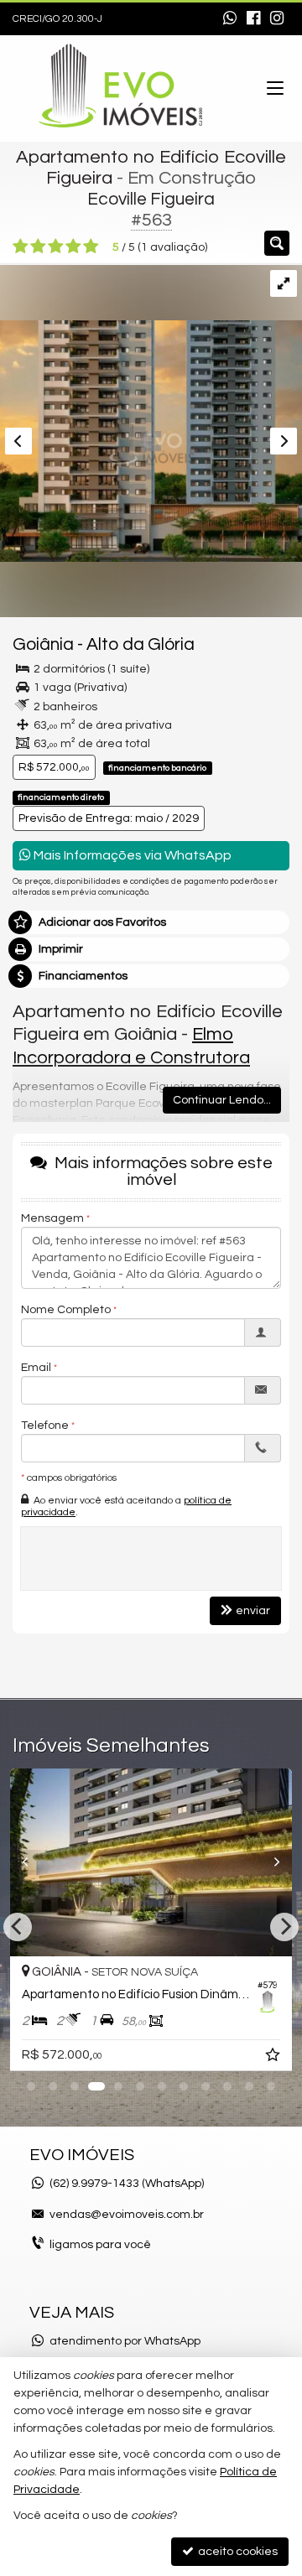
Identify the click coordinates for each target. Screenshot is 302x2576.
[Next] (271, 1862)
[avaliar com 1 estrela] (21, 247)
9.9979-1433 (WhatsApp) (127, 2184)
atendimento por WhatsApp (125, 2341)
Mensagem (52, 1218)
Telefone (45, 1426)
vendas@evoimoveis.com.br (127, 2215)
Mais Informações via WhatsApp (131, 855)
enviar (253, 1611)
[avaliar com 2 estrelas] (38, 247)
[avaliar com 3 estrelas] (56, 247)
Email (36, 1368)
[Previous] (31, 1862)
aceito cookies (237, 2552)
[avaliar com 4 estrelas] (73, 247)
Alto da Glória (141, 644)
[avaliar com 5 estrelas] (91, 247)
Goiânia (43, 644)
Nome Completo (66, 1310)
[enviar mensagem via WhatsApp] (230, 19)
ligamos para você (100, 2245)
